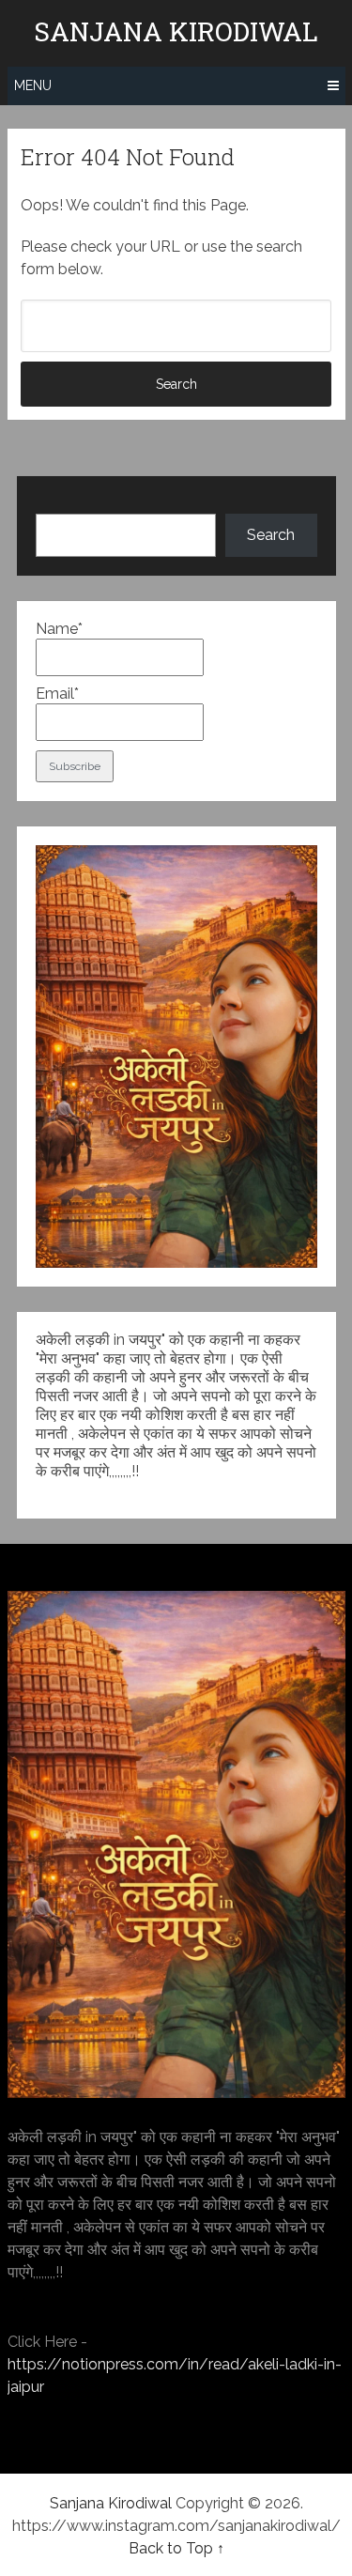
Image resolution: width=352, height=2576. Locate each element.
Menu (33, 85)
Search (271, 535)
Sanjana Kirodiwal (176, 32)
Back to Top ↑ (176, 2548)
